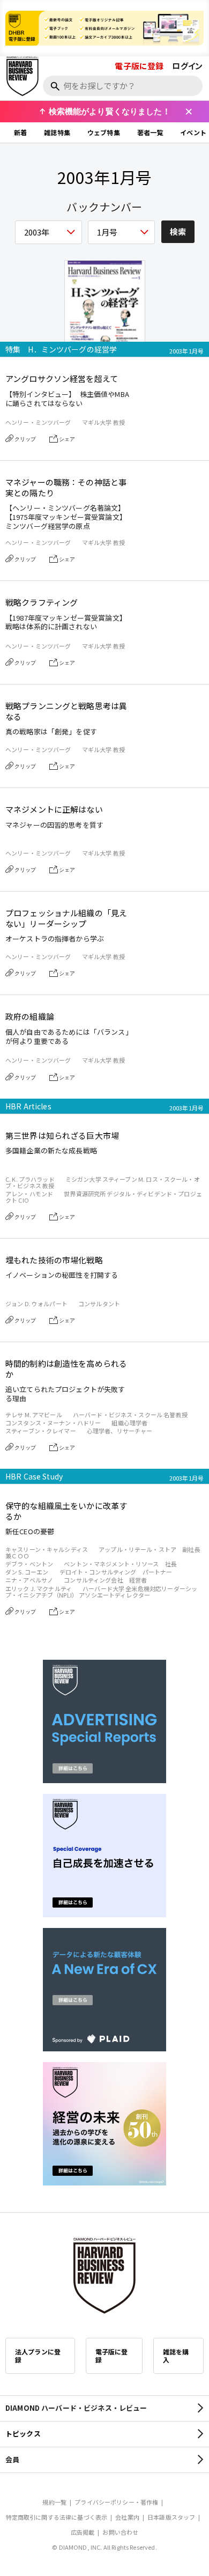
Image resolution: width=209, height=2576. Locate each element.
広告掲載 (83, 2532)
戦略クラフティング (42, 602)
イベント (193, 132)
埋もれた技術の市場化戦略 (54, 1260)
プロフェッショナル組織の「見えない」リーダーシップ (66, 918)
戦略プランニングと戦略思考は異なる (66, 711)
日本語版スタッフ (171, 2517)
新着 (20, 132)
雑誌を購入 (176, 2356)
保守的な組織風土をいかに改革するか (66, 1511)
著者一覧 (150, 132)
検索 (178, 231)
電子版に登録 (139, 66)
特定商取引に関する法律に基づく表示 (57, 2517)
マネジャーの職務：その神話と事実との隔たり (66, 487)
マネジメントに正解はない (54, 809)
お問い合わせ (120, 2532)
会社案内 (127, 2517)
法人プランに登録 (38, 2356)
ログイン (187, 66)
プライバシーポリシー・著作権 (116, 2502)
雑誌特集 (57, 132)
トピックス (23, 2434)
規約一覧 (54, 2502)
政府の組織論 (30, 1017)
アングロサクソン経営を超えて (62, 379)
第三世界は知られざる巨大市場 (62, 1136)
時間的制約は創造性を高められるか (66, 1369)
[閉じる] (189, 112)
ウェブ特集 (104, 132)
